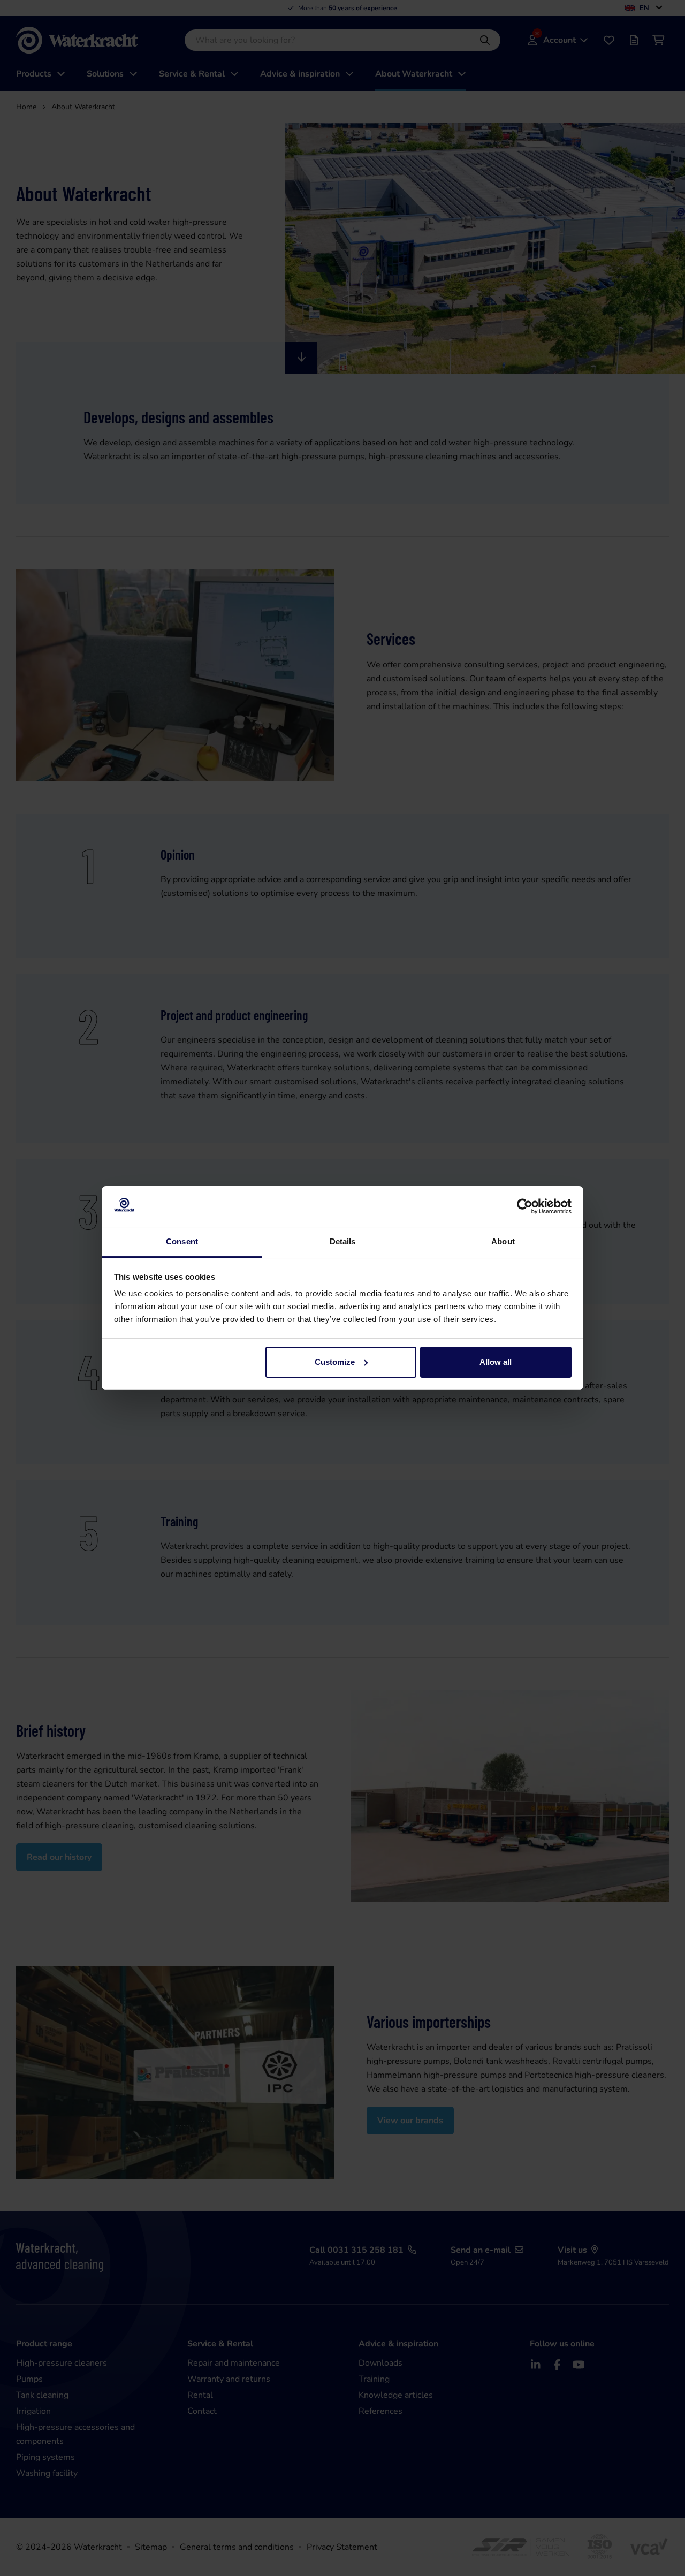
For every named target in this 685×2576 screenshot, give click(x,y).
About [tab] (503, 1241)
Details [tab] (343, 1241)
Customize (335, 1362)
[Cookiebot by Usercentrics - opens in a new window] (525, 1206)
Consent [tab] (182, 1241)
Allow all (496, 1362)
